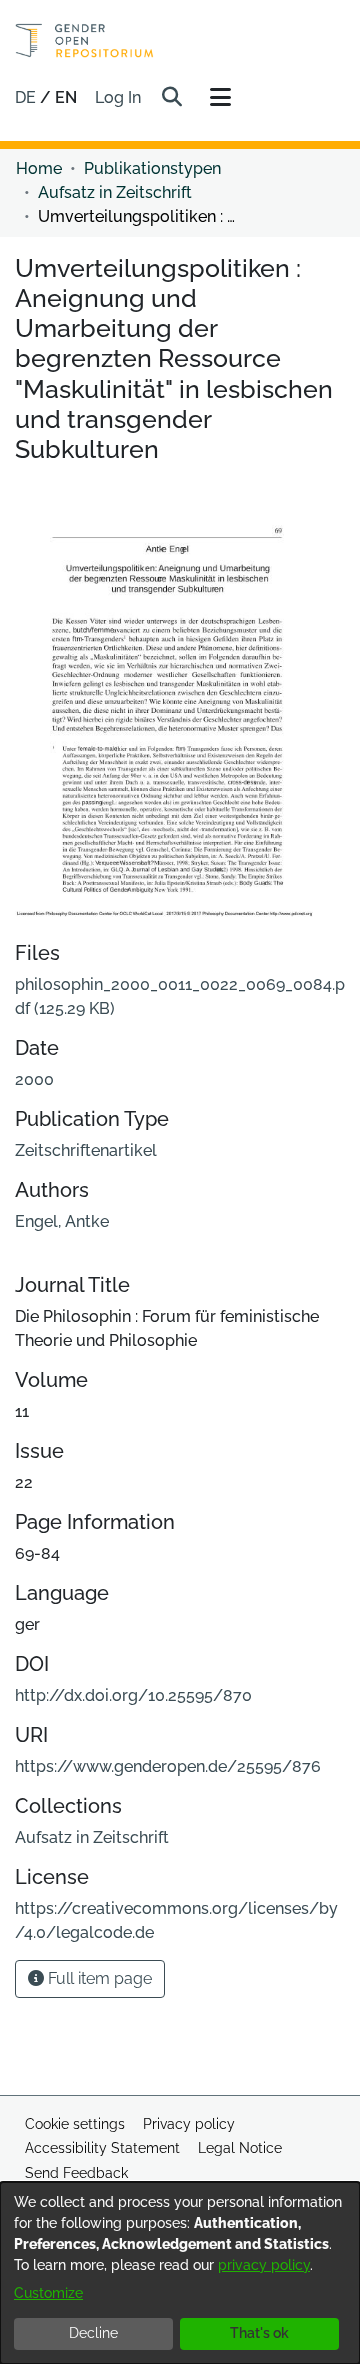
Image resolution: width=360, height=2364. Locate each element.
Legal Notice (240, 2148)
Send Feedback (76, 2173)
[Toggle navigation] (220, 98)
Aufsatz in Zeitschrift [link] (115, 192)
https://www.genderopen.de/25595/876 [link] (168, 1766)
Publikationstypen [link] (152, 168)
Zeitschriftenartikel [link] (86, 1150)
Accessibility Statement (102, 2148)
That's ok (259, 2333)
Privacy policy (189, 2124)
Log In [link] (119, 97)
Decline (93, 2333)
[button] (171, 98)
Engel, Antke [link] (62, 1221)
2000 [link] (34, 1079)
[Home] (84, 40)
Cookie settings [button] (75, 2124)
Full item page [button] (98, 1978)
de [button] (27, 97)
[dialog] (180, 2273)
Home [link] (39, 168)
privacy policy (264, 2265)
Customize (48, 2293)
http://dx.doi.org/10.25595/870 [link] (133, 1695)
